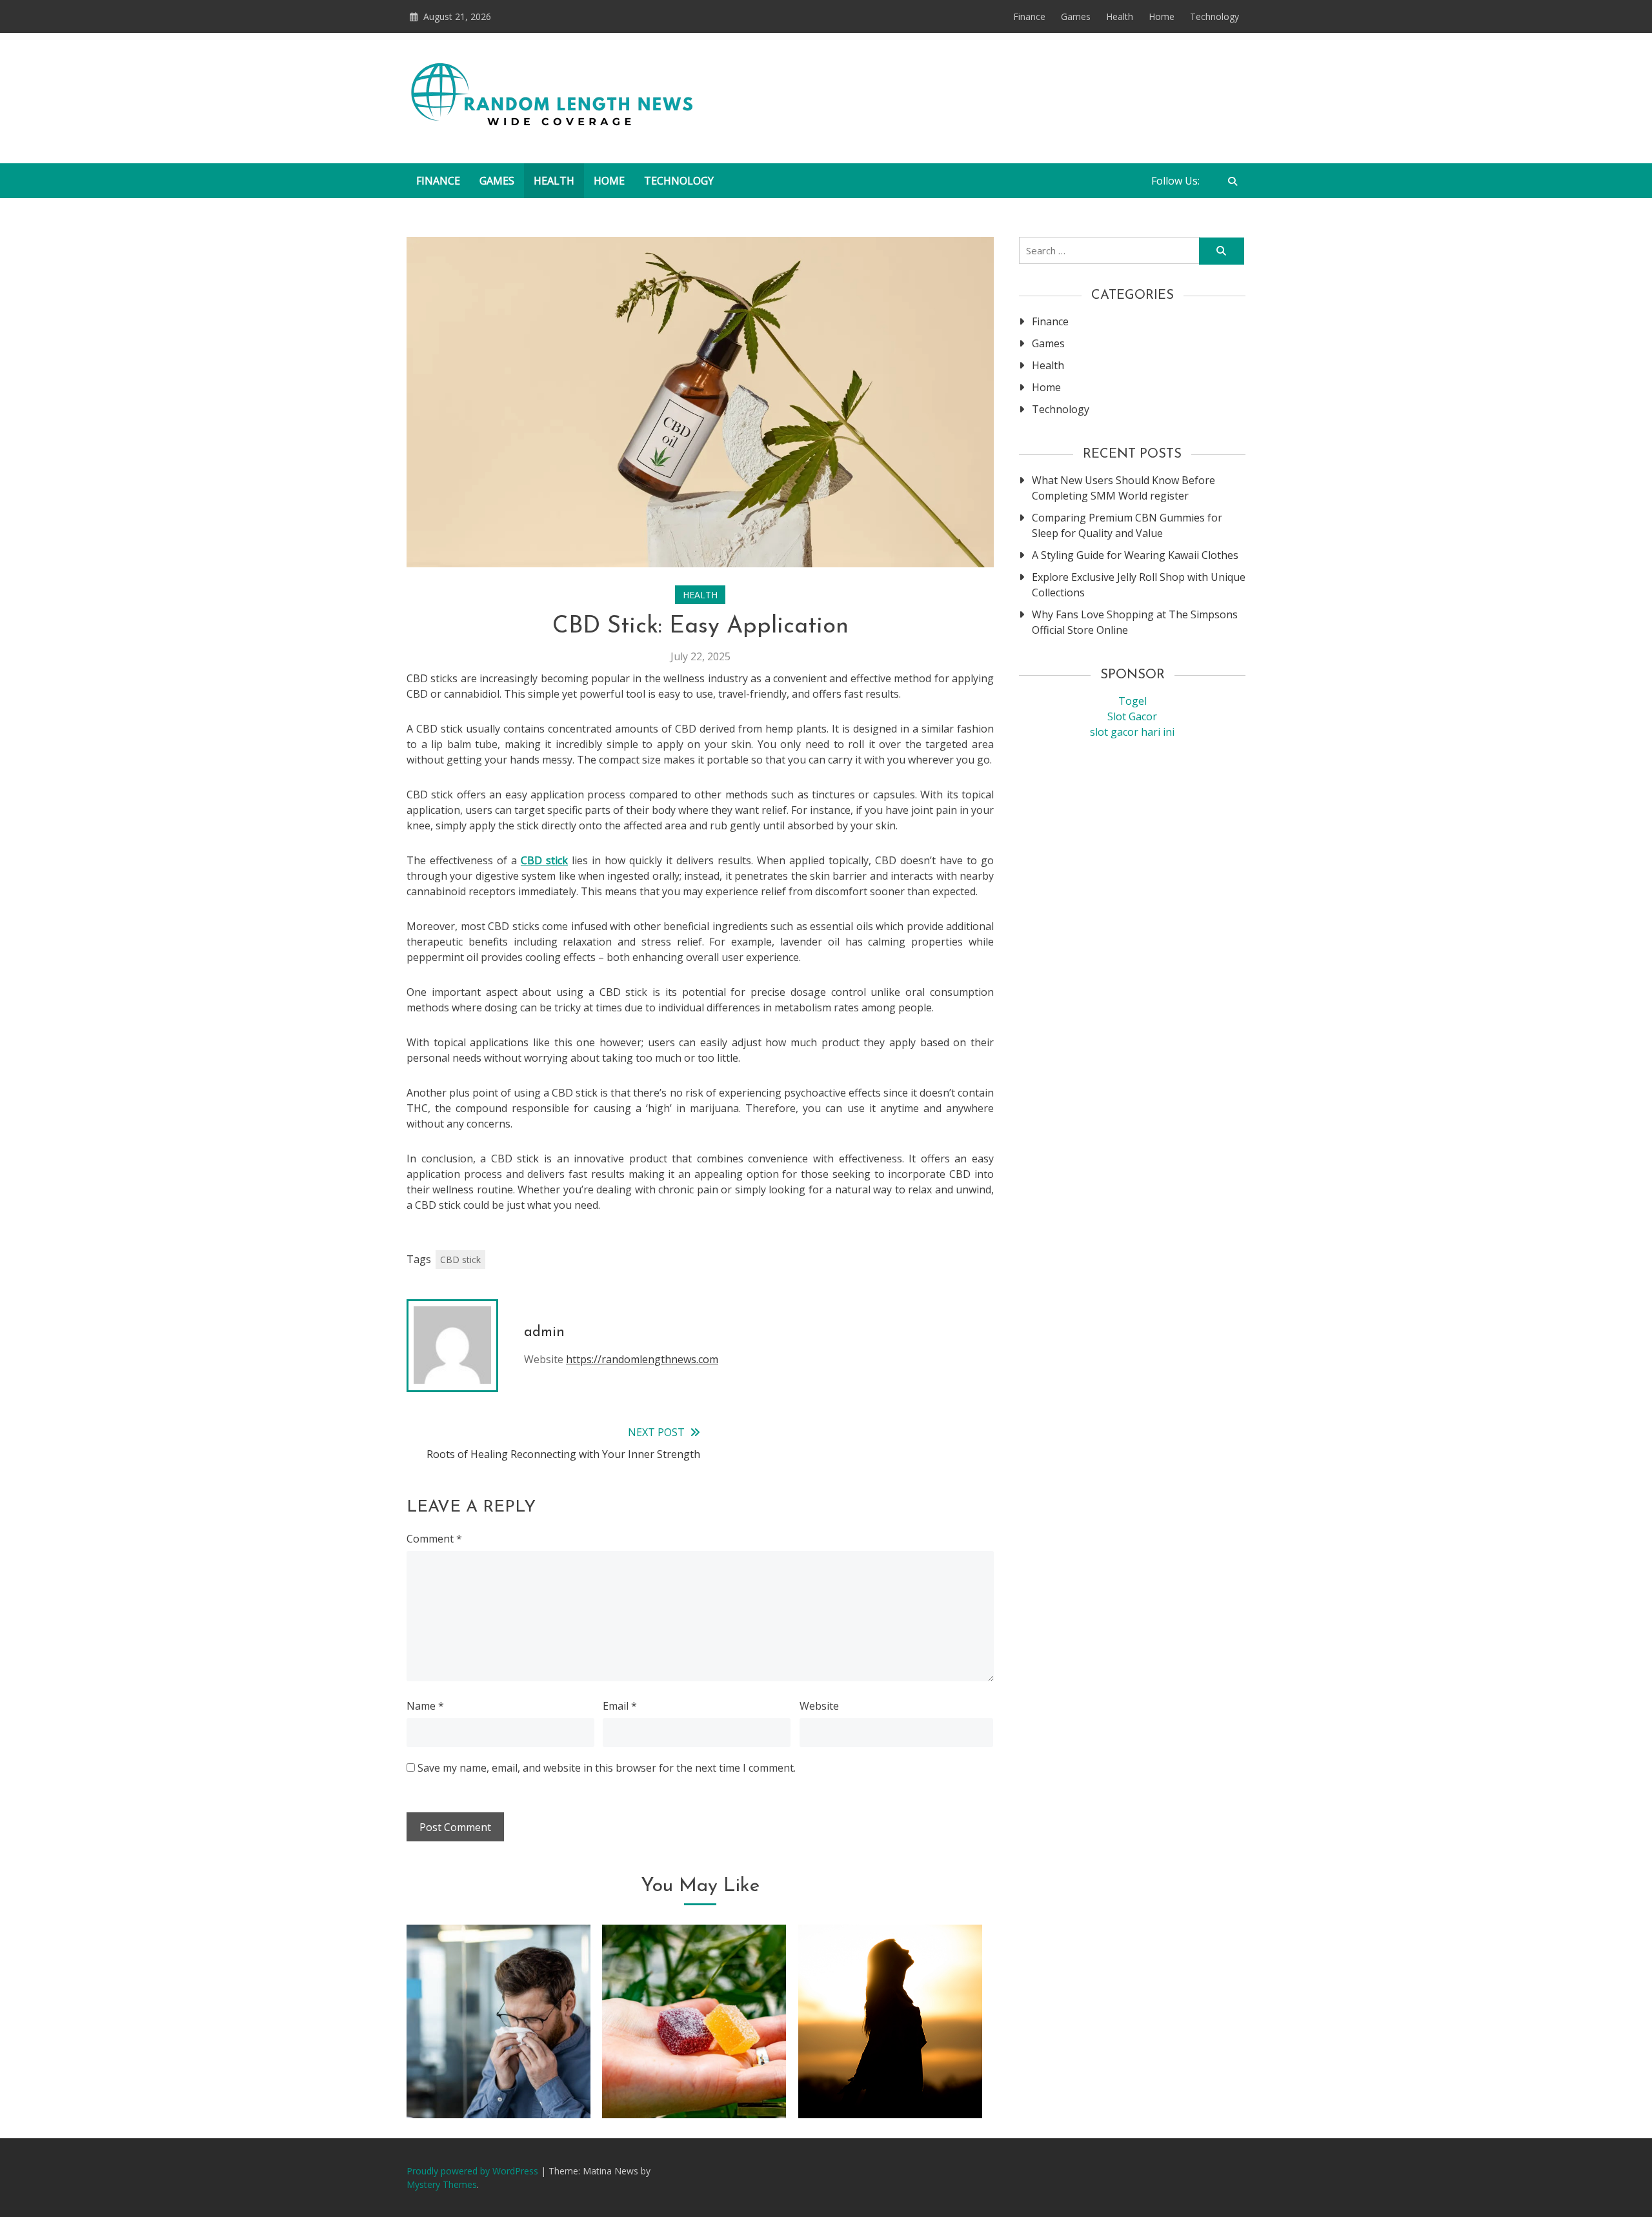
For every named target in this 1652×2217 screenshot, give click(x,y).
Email (620, 1706)
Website (819, 1706)
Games (1076, 16)
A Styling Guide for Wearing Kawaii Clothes (1135, 555)
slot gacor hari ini (1132, 732)
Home (1162, 16)
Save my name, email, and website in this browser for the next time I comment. (607, 1768)
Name (425, 1706)
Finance (1029, 16)
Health (1120, 16)
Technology (1214, 16)
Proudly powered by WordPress (474, 2171)
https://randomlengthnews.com (642, 1359)
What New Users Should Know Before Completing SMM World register (1123, 488)
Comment (434, 1539)
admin (544, 1332)
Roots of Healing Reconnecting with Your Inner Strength (890, 2068)
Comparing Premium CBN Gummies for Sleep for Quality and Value (694, 2068)
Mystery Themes (442, 2184)
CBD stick (544, 860)
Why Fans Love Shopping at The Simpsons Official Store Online (1135, 622)
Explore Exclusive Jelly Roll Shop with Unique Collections (1139, 585)
